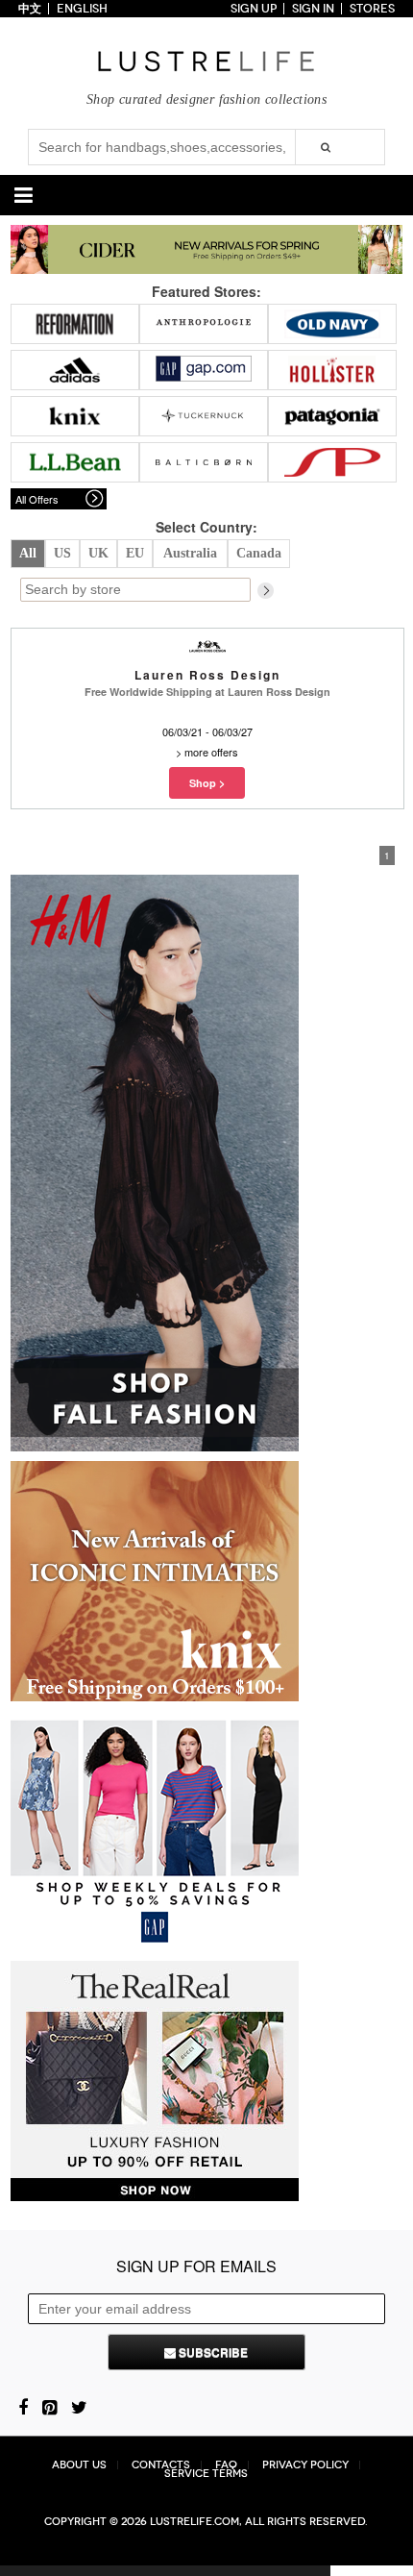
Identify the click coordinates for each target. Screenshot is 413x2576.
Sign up (254, 9)
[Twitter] (79, 2406)
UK (98, 553)
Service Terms (206, 2474)
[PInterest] (49, 2406)
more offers (211, 752)
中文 (30, 9)
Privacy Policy (305, 2465)
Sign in (313, 9)
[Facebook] (23, 2406)
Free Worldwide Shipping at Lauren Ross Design (207, 692)
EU (135, 553)
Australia (190, 553)
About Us (79, 2465)
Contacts (161, 2465)
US (62, 553)
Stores (372, 9)
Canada (259, 553)
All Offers (37, 499)
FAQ (226, 2465)
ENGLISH (82, 9)
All (28, 553)
